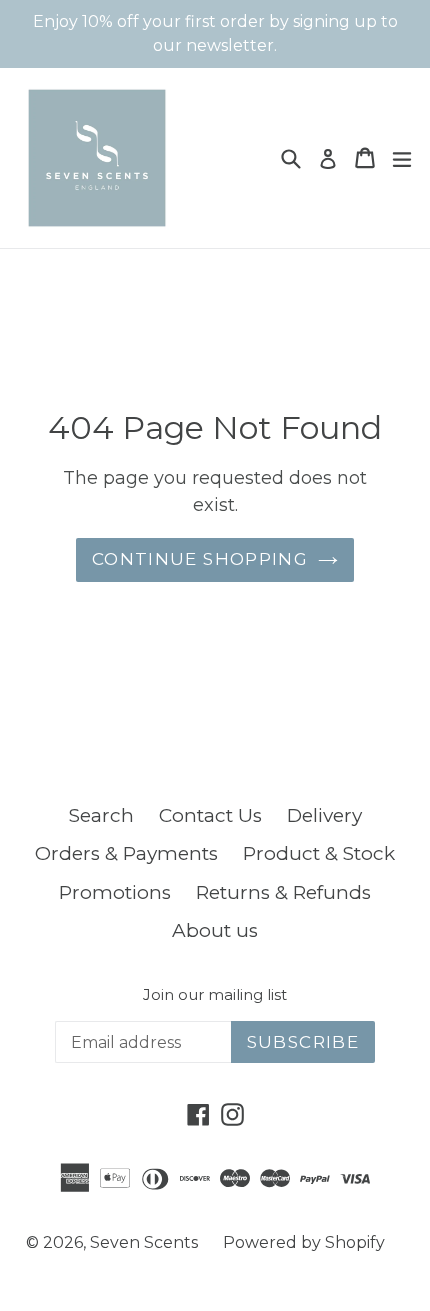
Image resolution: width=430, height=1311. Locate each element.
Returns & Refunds (283, 892)
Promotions (115, 892)
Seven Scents (144, 1242)
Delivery (324, 815)
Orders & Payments (126, 853)
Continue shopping (200, 559)
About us (215, 930)
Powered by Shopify (304, 1242)
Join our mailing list (215, 995)
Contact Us (210, 815)
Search (101, 815)
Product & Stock (319, 853)
